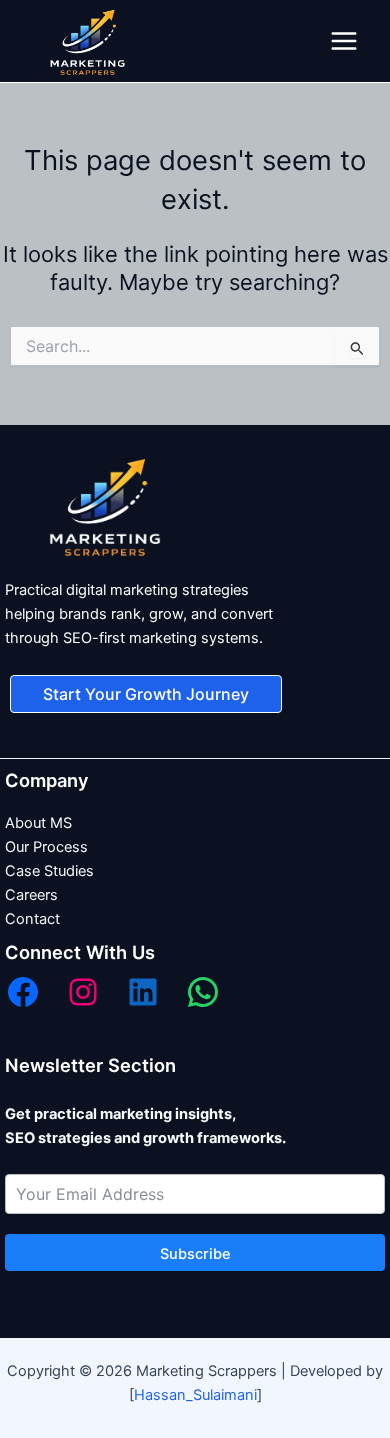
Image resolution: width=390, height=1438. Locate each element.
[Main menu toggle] (344, 41)
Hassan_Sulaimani (195, 1395)
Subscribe (195, 1254)
